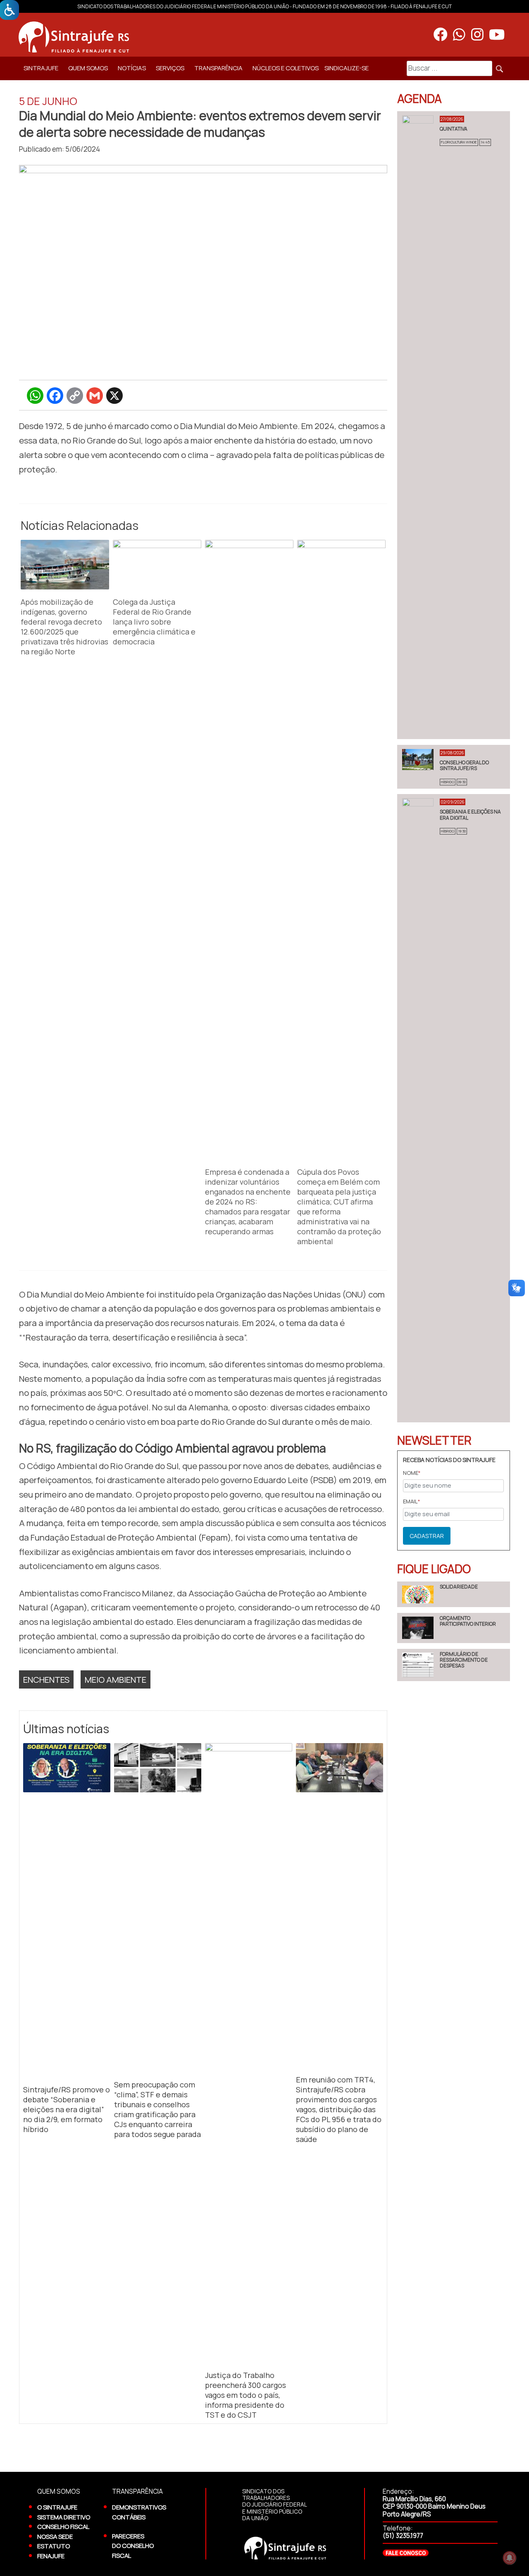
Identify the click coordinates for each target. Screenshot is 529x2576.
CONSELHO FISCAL (63, 2526)
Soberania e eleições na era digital (470, 815)
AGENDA (419, 98)
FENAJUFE (51, 2556)
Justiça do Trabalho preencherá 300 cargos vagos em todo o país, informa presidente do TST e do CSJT (245, 2395)
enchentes (46, 1679)
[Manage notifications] (510, 2558)
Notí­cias (132, 68)
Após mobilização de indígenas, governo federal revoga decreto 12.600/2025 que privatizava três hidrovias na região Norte (64, 627)
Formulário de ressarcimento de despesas (464, 1660)
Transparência (218, 68)
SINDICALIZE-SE (347, 68)
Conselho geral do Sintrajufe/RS (464, 765)
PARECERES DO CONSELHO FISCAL (133, 2546)
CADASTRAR (427, 1536)
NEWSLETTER (434, 1440)
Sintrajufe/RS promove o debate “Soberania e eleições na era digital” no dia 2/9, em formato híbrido (67, 2109)
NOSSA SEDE (55, 2536)
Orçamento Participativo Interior (468, 1621)
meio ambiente (116, 1679)
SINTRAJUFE (41, 68)
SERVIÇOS (170, 68)
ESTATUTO (54, 2546)
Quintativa (454, 129)
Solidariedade (459, 1587)
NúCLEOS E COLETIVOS (286, 68)
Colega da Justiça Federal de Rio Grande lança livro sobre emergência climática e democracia (154, 622)
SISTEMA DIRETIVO (64, 2517)
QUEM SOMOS (88, 68)
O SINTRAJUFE (57, 2507)
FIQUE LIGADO (434, 1569)
